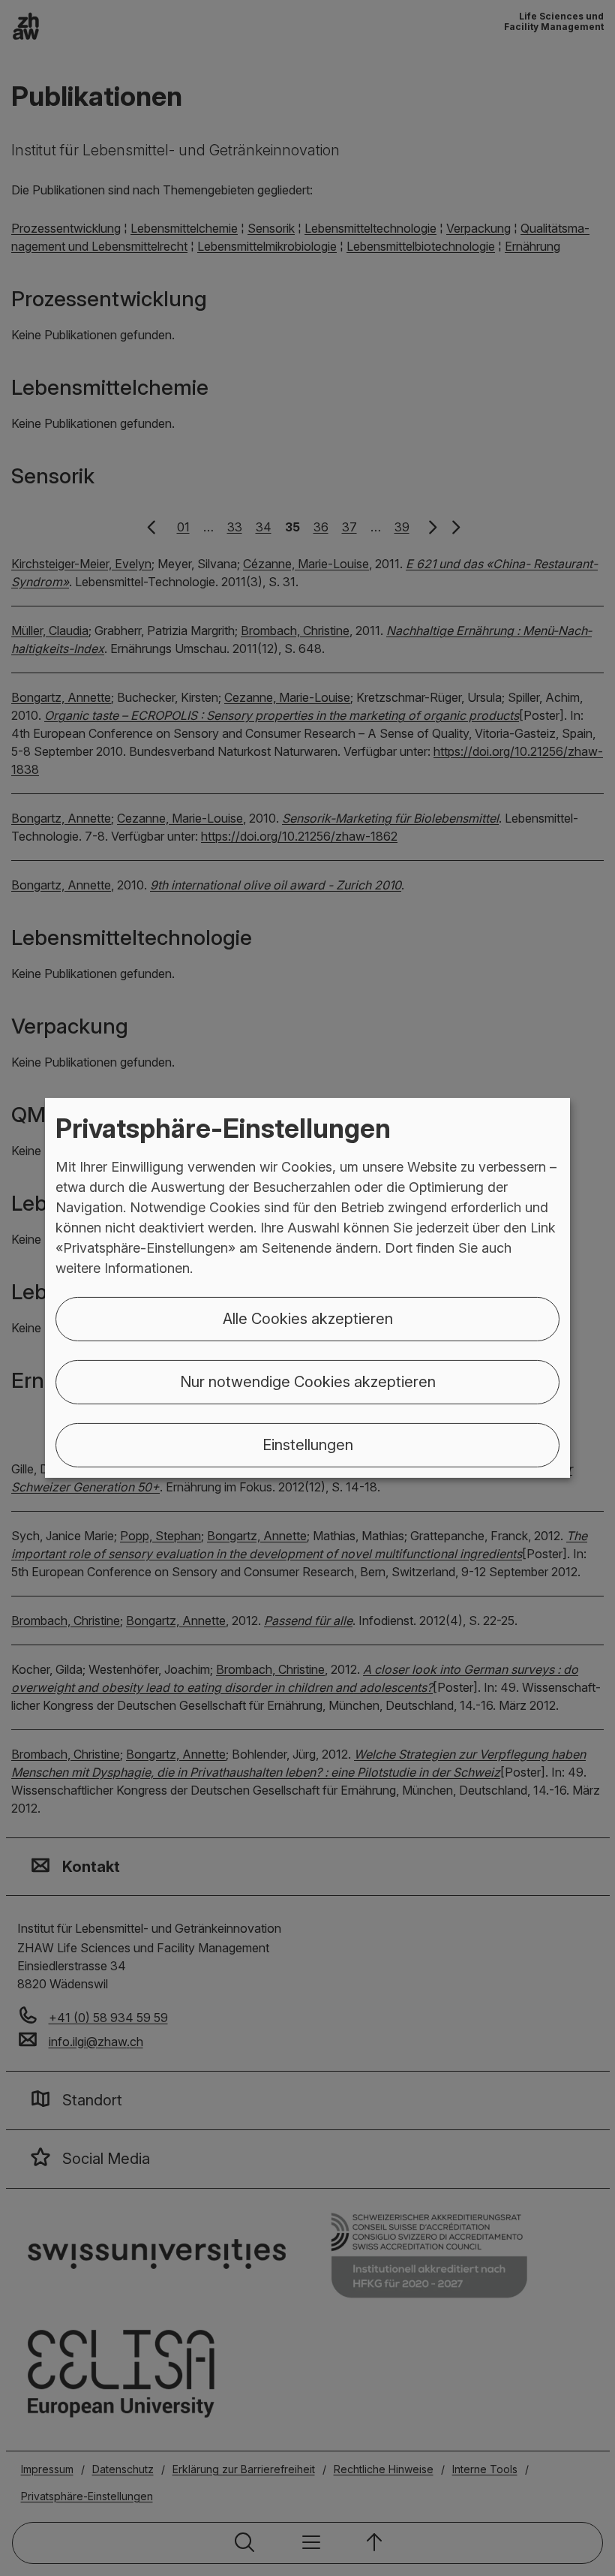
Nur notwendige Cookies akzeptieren (308, 1382)
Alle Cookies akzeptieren (308, 1319)
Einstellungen (308, 1445)
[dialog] (307, 1288)
